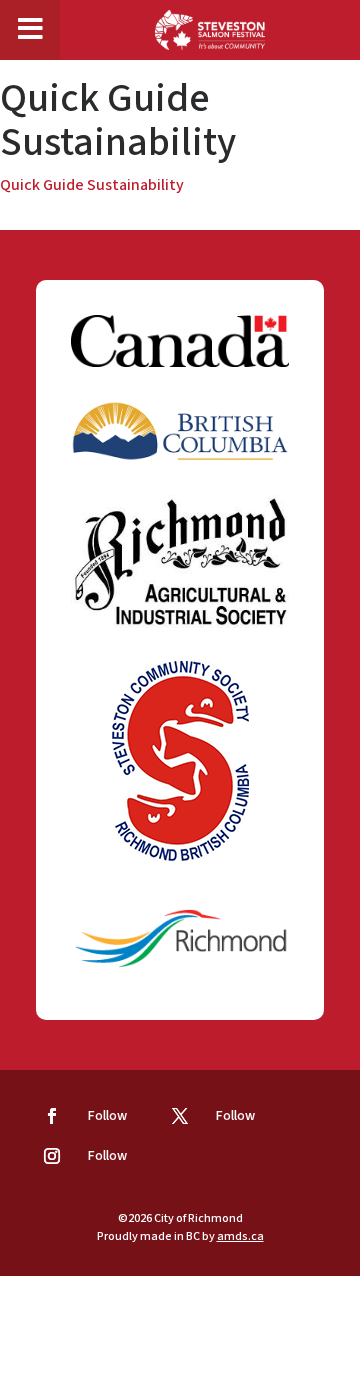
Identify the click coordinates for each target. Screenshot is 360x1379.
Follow (107, 1116)
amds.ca (240, 1236)
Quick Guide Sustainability (92, 185)
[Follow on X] (180, 1116)
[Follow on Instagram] (52, 1156)
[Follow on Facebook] (52, 1116)
